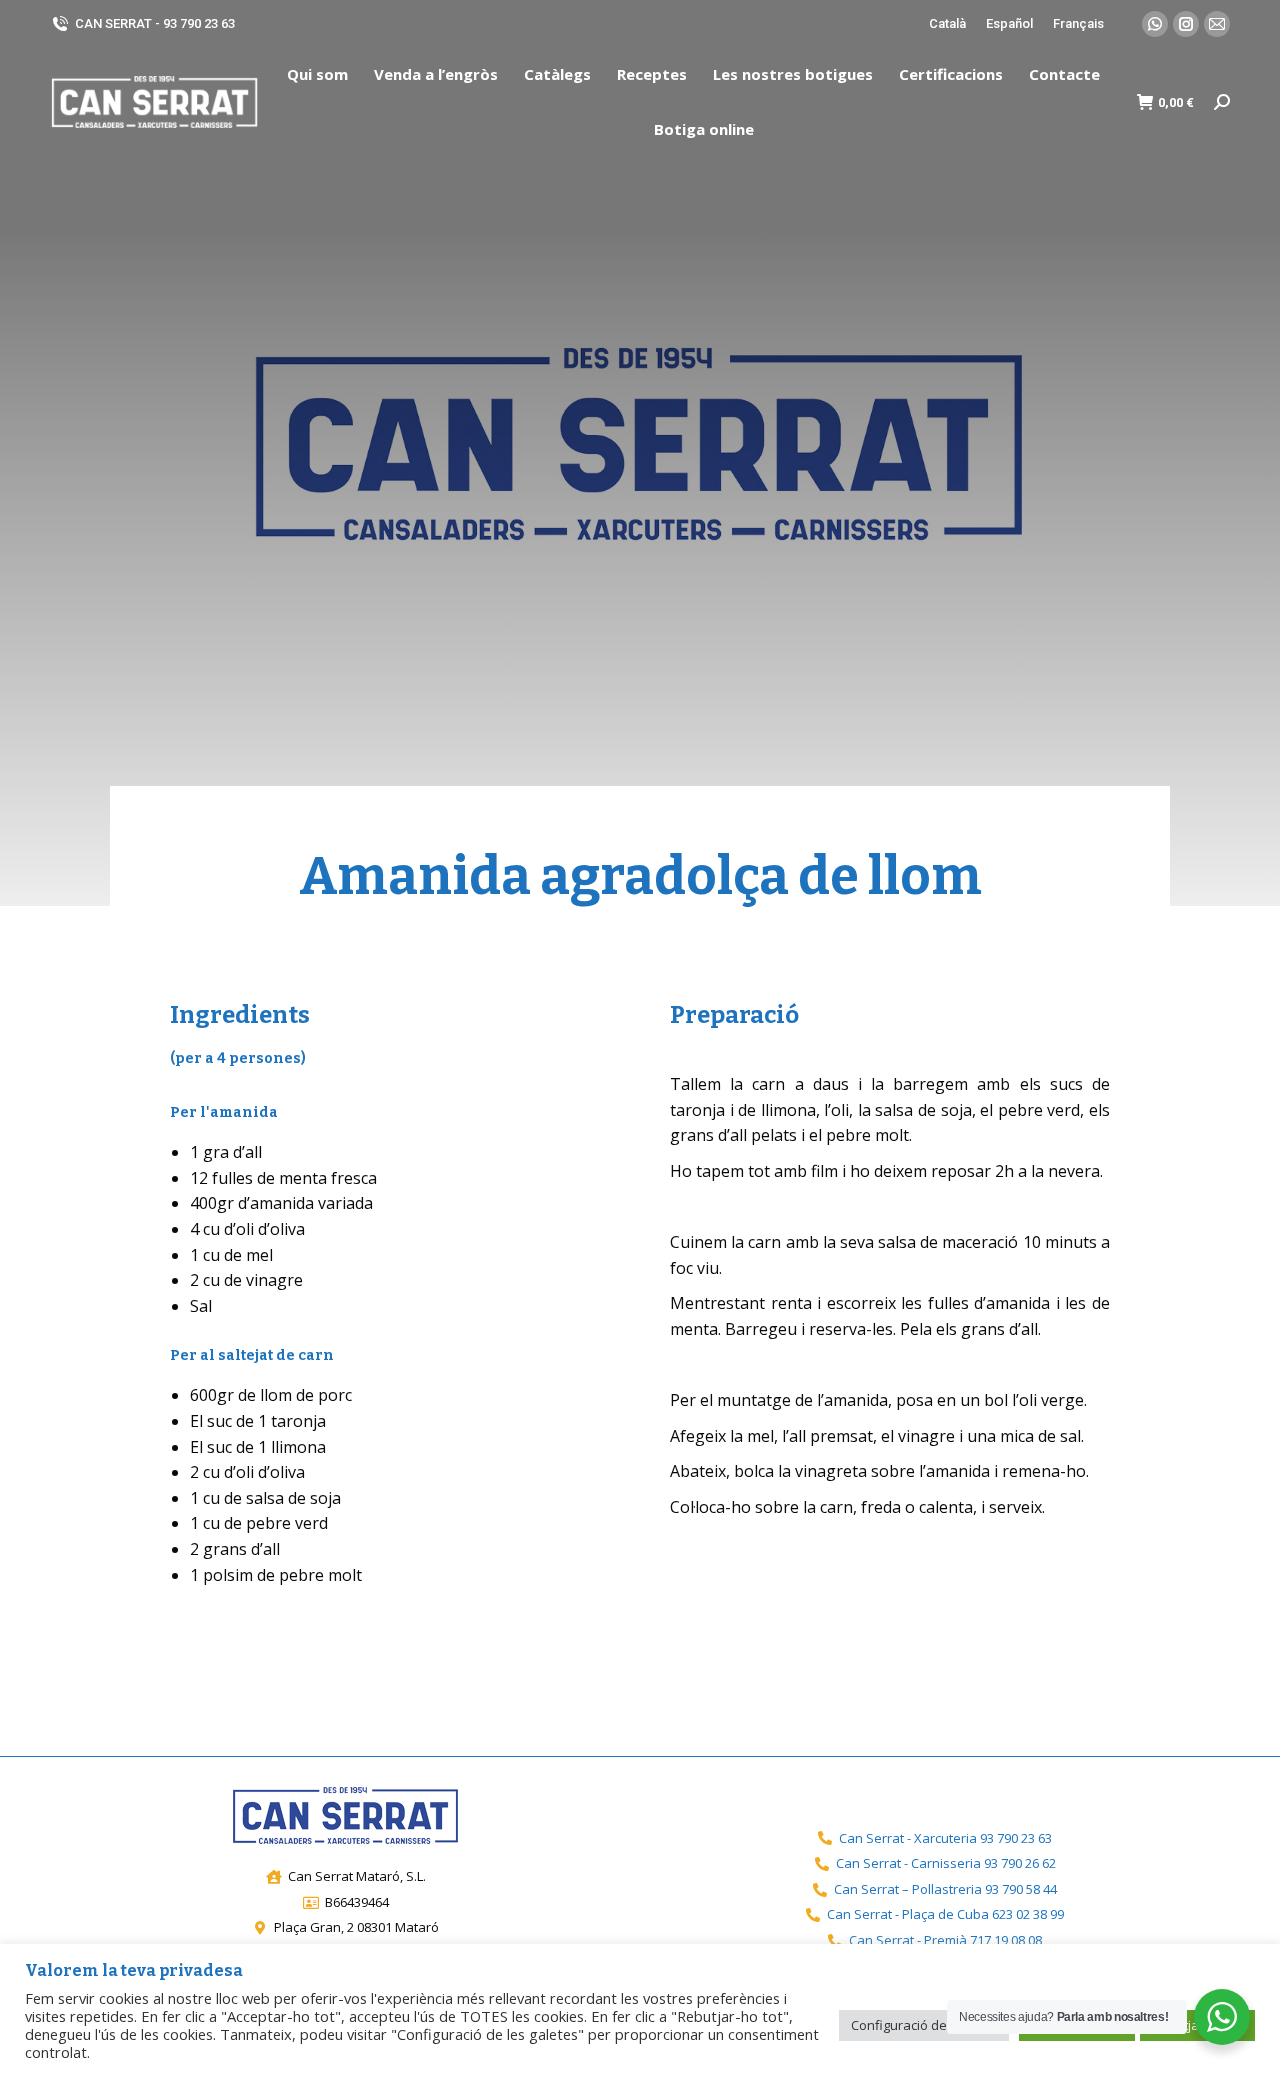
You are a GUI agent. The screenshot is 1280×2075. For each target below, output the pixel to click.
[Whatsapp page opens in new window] (1155, 24)
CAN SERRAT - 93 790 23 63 (155, 23)
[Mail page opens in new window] (1217, 24)
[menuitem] (317, 74)
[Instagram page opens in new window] (1186, 24)
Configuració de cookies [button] (924, 2025)
